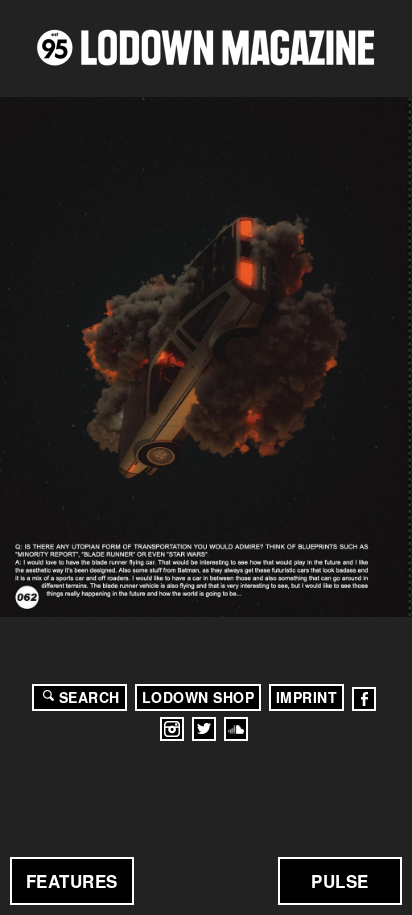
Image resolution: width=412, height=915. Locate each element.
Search (89, 697)
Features (72, 881)
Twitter (204, 729)
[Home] (206, 47)
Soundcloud (236, 729)
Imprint (307, 697)
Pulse (340, 881)
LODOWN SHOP (198, 697)
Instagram (172, 729)
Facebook (364, 699)
